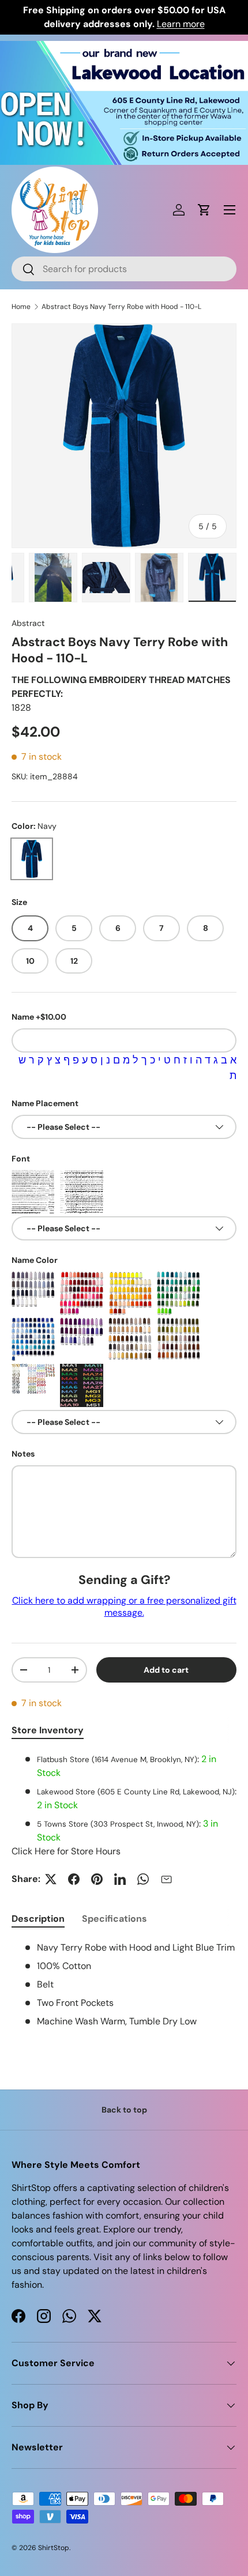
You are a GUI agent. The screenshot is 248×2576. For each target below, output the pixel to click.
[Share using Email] (166, 1879)
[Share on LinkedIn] (120, 1879)
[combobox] (124, 269)
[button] (204, 210)
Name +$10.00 (39, 1017)
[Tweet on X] (51, 1879)
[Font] (33, 1192)
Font (21, 1159)
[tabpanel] (124, 1805)
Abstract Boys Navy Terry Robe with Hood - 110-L (121, 307)
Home (21, 307)
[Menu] (230, 210)
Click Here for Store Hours (66, 1851)
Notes (23, 1454)
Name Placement (45, 1103)
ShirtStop (54, 2548)
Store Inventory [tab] (48, 1730)
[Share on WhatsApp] (143, 1879)
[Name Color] (33, 1293)
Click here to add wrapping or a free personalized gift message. (124, 1606)
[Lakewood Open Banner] (124, 48)
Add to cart (166, 1670)
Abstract (28, 623)
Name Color (35, 1260)
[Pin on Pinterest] (97, 1879)
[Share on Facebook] (74, 1879)
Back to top (124, 2110)
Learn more (181, 24)
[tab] (38, 1919)
